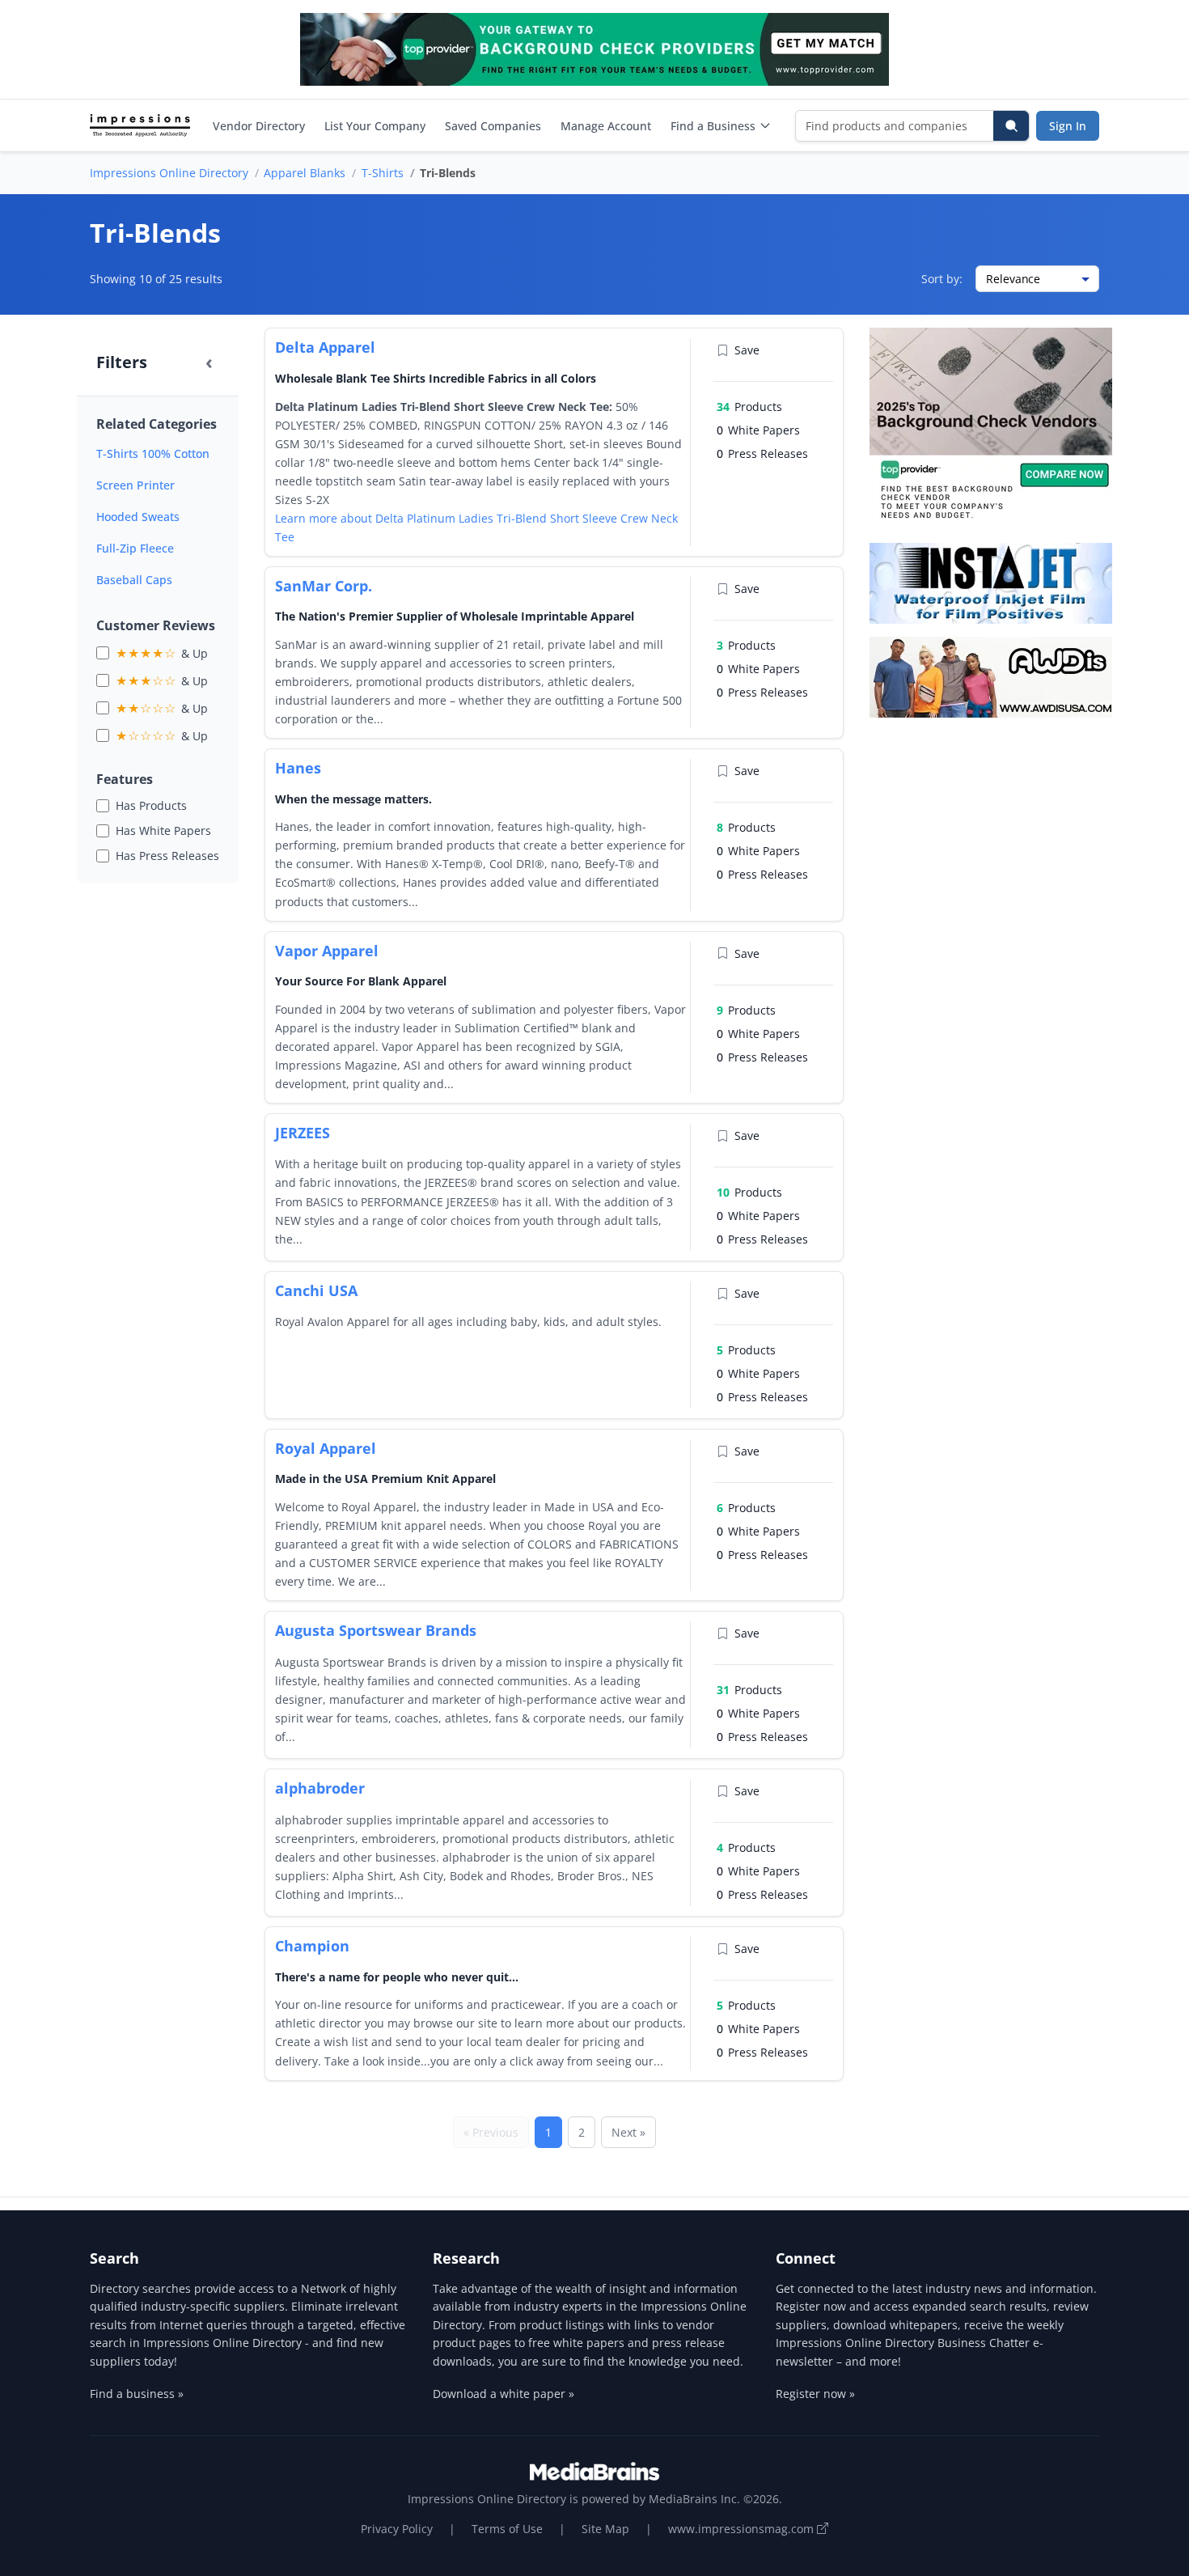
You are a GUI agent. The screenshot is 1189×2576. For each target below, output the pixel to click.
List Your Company (375, 126)
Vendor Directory (259, 126)
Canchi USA (316, 1290)
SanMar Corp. (324, 586)
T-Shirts (383, 173)
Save (747, 350)
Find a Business (713, 126)
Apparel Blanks (305, 173)
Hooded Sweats (138, 517)
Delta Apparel (325, 347)
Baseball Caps (134, 580)
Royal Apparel (326, 1448)
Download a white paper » (504, 2394)
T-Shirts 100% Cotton (153, 453)
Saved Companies (493, 126)
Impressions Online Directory (169, 173)
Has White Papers (163, 830)
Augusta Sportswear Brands (376, 1630)
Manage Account (606, 126)
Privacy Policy (397, 2529)
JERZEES (303, 1133)
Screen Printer (135, 485)
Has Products (151, 805)
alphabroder (320, 1788)
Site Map (605, 2529)
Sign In (1068, 126)
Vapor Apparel (327, 951)
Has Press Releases (167, 856)
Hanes (298, 768)
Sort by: (942, 279)
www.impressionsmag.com (743, 2529)
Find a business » (137, 2394)
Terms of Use (507, 2529)
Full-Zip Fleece (135, 548)
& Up (162, 653)
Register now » (815, 2394)
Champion (312, 1946)
